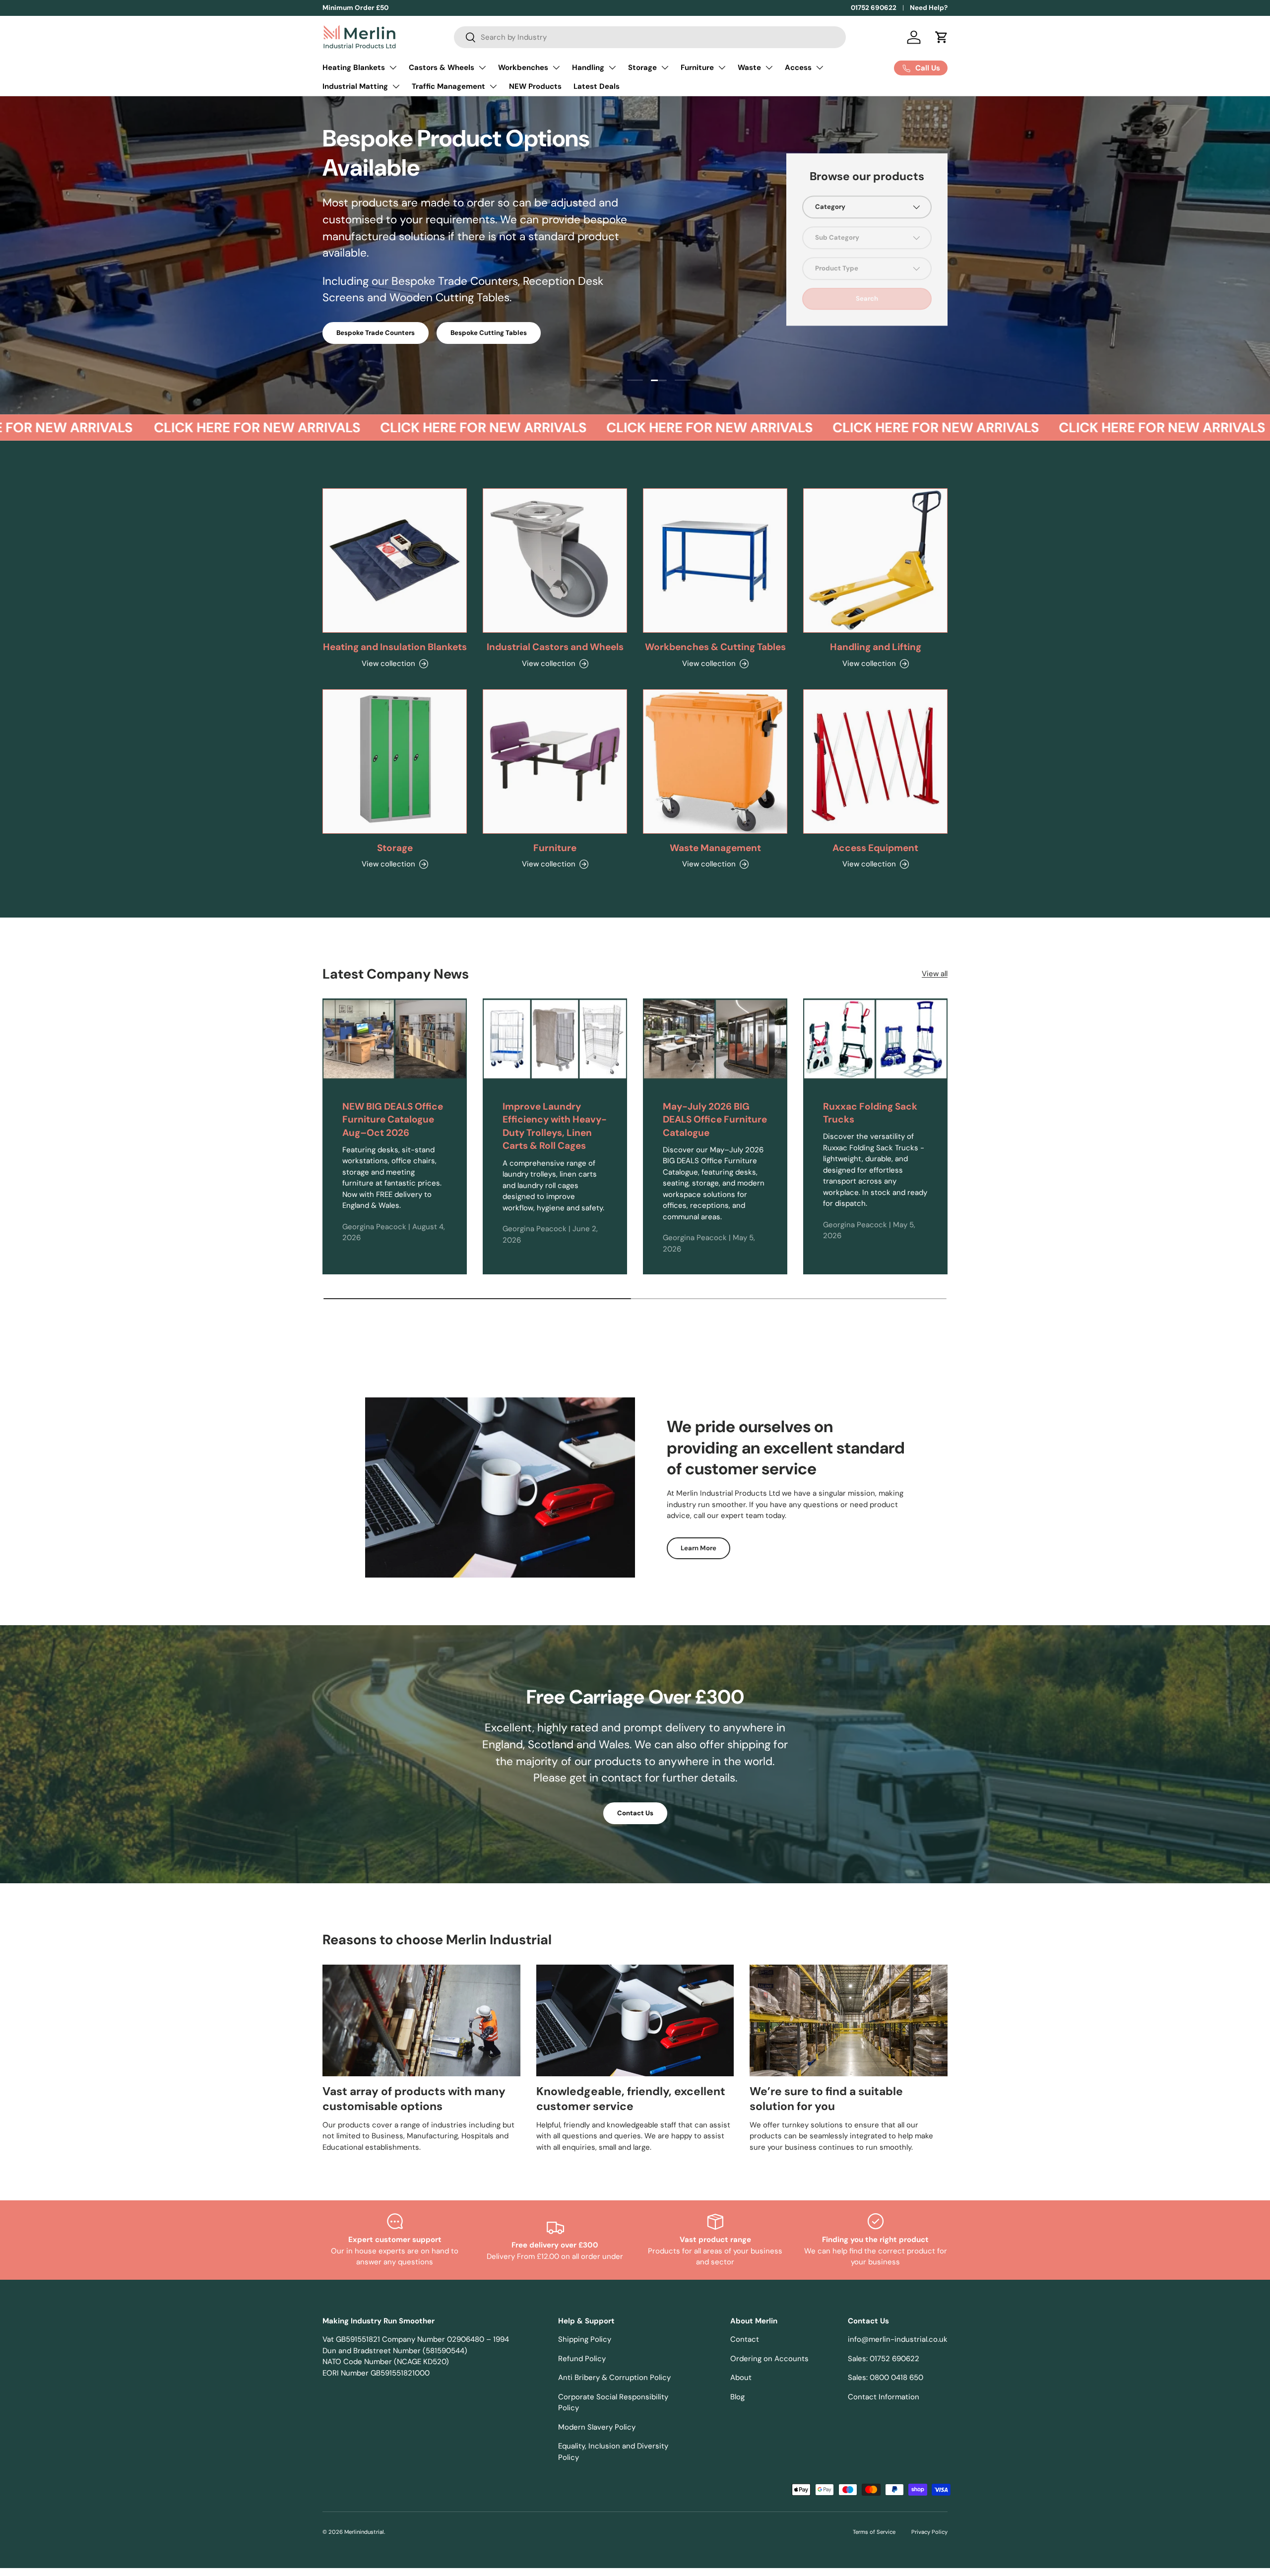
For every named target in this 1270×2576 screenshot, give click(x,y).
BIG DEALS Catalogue (370, 282)
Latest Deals (597, 86)
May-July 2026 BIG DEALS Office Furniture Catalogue (715, 1120)
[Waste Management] (715, 761)
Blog (737, 2397)
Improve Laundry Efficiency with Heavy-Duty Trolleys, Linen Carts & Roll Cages (555, 1126)
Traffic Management (448, 86)
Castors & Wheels (442, 67)
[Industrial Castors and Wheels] (555, 561)
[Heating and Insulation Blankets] (395, 561)
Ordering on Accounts (769, 2359)
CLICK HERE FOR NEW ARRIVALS (203, 428)
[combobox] (650, 37)
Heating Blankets (354, 67)
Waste (749, 67)
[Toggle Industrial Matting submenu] (396, 86)
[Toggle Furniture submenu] (722, 67)
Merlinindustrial (364, 2532)
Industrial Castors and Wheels (555, 647)
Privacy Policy (929, 2532)
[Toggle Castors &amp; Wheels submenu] (482, 67)
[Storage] (395, 761)
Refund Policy (582, 2359)
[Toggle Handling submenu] (612, 67)
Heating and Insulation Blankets (395, 647)
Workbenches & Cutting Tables (715, 647)
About (741, 2378)
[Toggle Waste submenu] (769, 67)
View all (935, 974)
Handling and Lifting (876, 647)
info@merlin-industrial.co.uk (898, 2339)
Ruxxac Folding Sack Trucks (870, 1113)
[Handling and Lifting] (875, 561)
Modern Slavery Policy (597, 2427)
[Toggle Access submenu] (820, 67)
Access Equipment (875, 848)
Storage (642, 67)
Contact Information (884, 2397)
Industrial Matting (355, 86)
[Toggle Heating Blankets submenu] (393, 67)
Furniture (697, 67)
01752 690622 (874, 8)
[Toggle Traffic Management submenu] (493, 86)
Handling (588, 67)
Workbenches (523, 67)
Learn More (698, 1548)
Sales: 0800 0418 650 (886, 2378)
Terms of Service (874, 2532)
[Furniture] (555, 761)
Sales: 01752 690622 (884, 2359)
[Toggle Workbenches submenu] (556, 67)
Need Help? (929, 8)
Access (798, 67)
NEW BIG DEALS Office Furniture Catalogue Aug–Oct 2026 (393, 1120)
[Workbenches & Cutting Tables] (715, 561)
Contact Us (635, 1813)
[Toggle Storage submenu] (665, 67)
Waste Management (715, 848)
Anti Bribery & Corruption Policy (614, 2378)
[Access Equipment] (875, 761)
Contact (745, 2339)
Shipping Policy (585, 2339)
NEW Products (535, 86)
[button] (942, 37)
